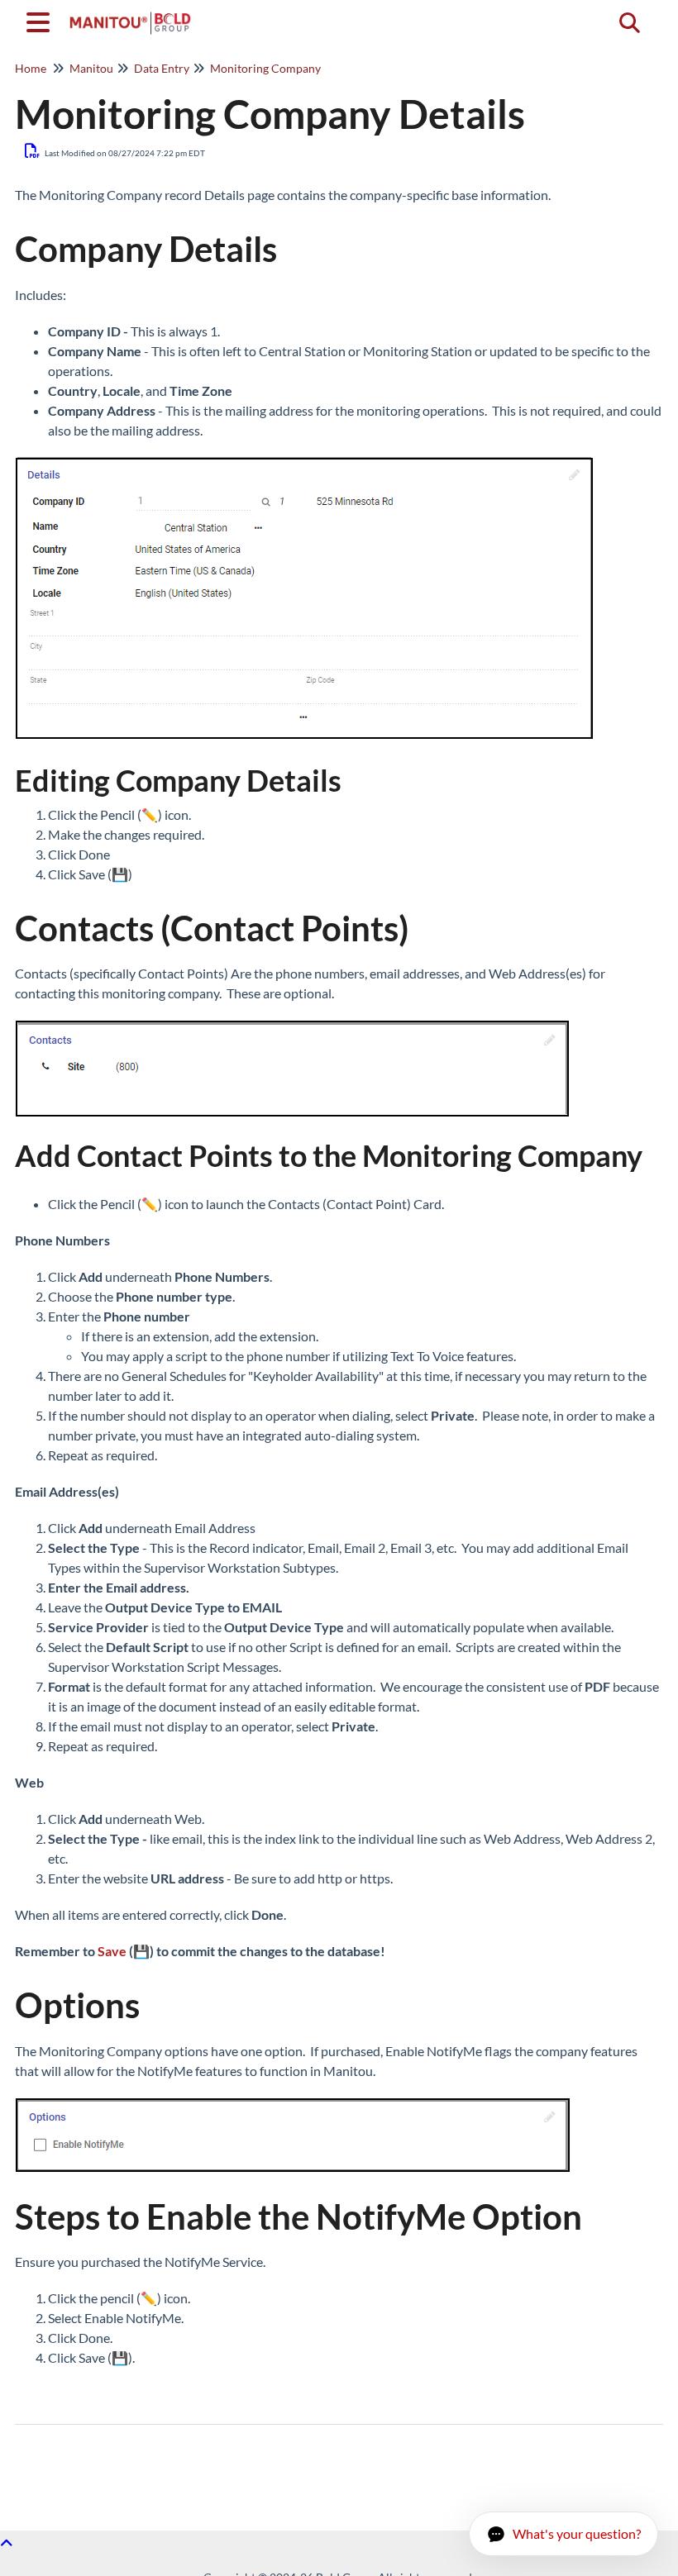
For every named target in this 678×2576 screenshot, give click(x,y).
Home (31, 68)
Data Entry (162, 68)
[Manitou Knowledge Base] (130, 14)
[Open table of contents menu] (41, 20)
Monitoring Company (265, 68)
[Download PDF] (33, 150)
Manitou (91, 68)
